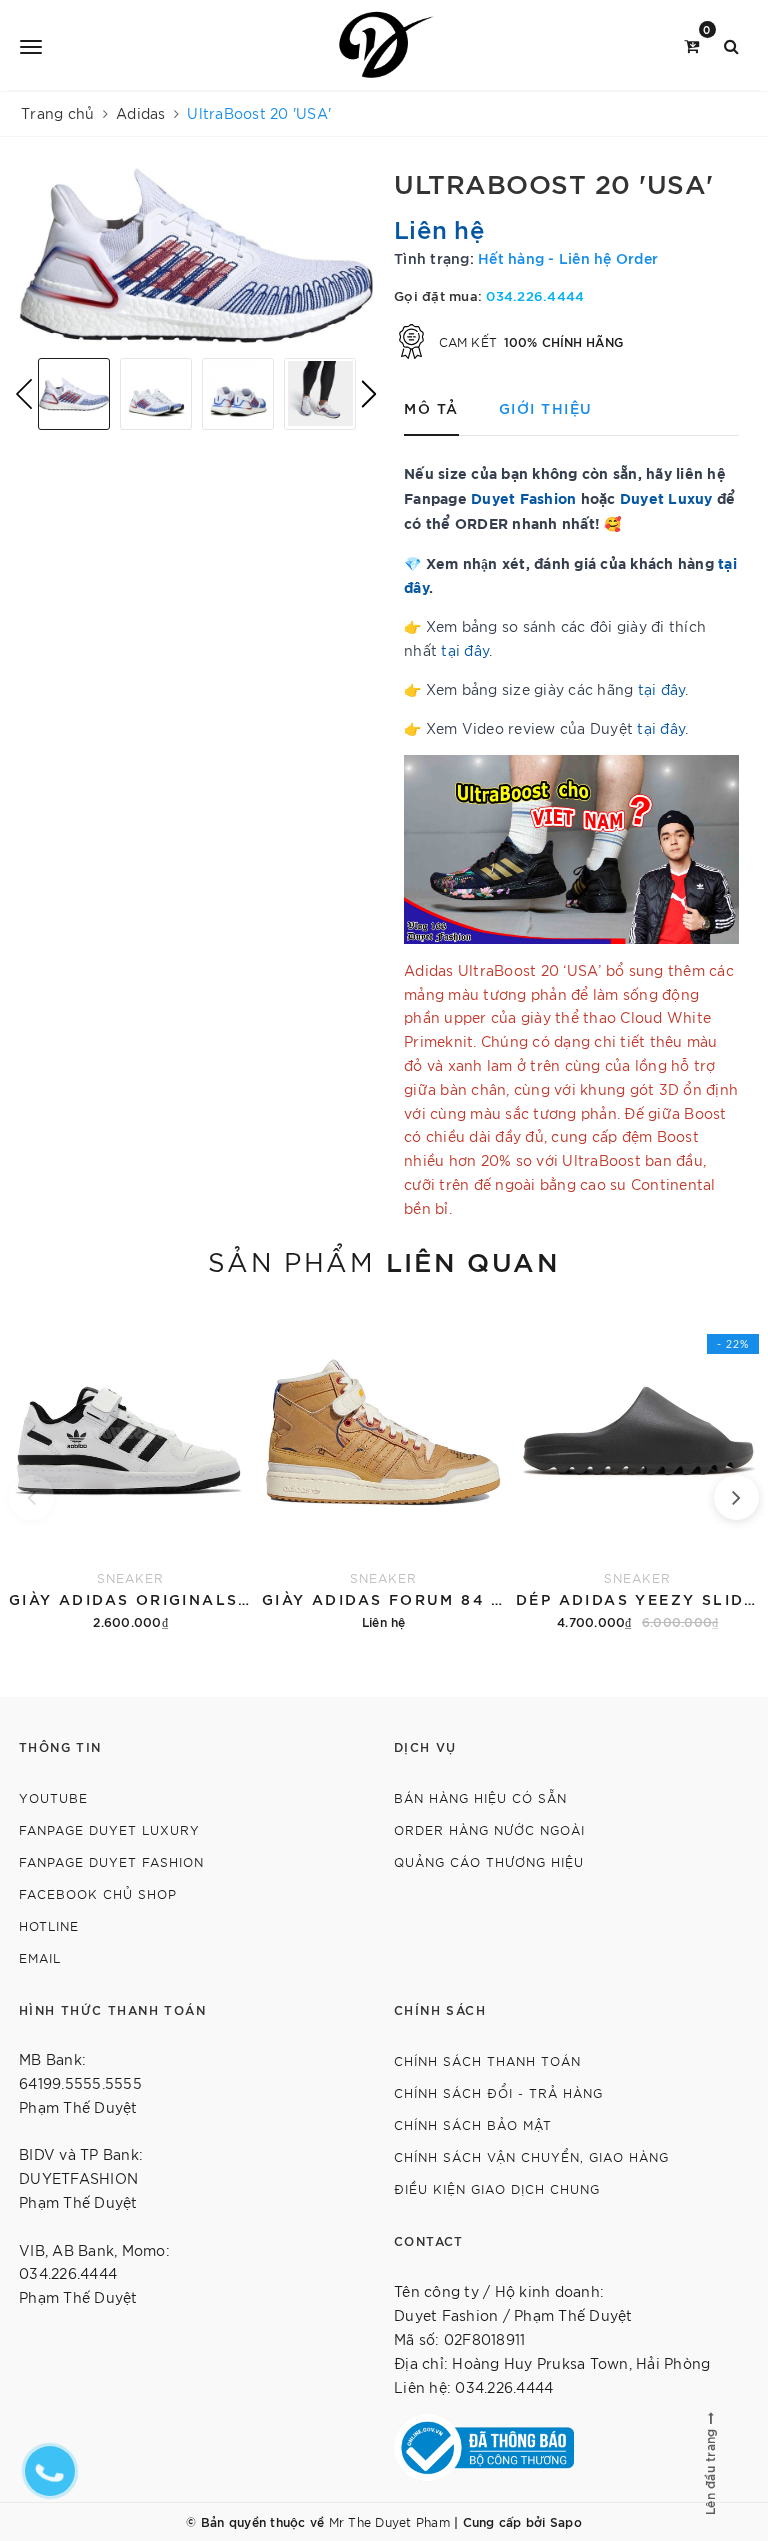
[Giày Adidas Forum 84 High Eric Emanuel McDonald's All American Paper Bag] (383, 1468)
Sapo (566, 2521)
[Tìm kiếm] (731, 44)
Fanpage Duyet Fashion (111, 1861)
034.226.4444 (535, 295)
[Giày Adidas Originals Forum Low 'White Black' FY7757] (130, 1468)
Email (40, 1957)
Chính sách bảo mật (473, 2124)
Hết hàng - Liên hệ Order (568, 257)
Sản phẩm (384, 1260)
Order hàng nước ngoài (489, 1829)
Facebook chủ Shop (98, 1893)
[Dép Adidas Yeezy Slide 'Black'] (637, 1468)
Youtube (53, 1797)
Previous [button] (24, 394)
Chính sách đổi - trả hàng (498, 2092)
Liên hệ (439, 228)
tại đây (465, 650)
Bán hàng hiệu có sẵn (480, 1797)
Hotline (49, 1925)
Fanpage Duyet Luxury (109, 1829)
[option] (196, 255)
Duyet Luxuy (666, 497)
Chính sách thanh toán (487, 2060)
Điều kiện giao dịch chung (497, 2188)
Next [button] (369, 394)
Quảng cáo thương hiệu (489, 1861)
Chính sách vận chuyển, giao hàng (531, 2156)
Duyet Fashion (523, 497)
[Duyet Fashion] (387, 45)
